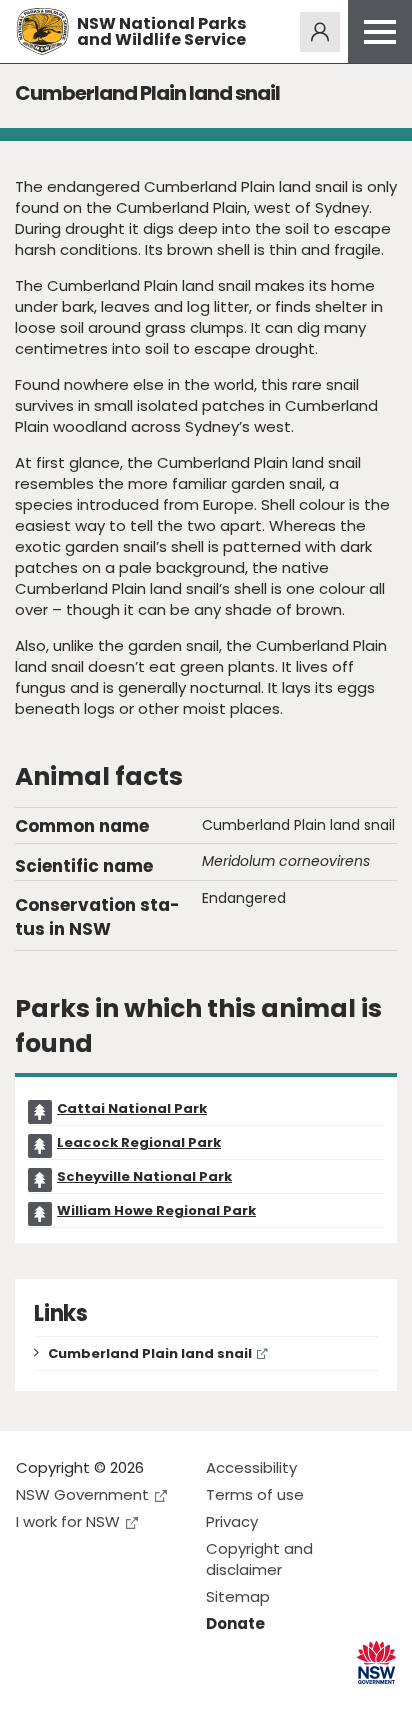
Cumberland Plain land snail (150, 1353)
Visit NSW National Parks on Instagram (77, 1702)
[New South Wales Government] (376, 1662)
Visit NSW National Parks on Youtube (120, 1702)
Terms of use (255, 1494)
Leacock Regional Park (139, 1142)
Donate (235, 1623)
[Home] (42, 31)
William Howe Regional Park (156, 1210)
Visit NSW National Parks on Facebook (34, 1702)
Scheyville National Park (144, 1176)
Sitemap (238, 1596)
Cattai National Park (132, 1108)
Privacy (232, 1521)
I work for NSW (68, 1521)
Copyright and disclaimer (259, 1559)
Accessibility (251, 1467)
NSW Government (82, 1494)
